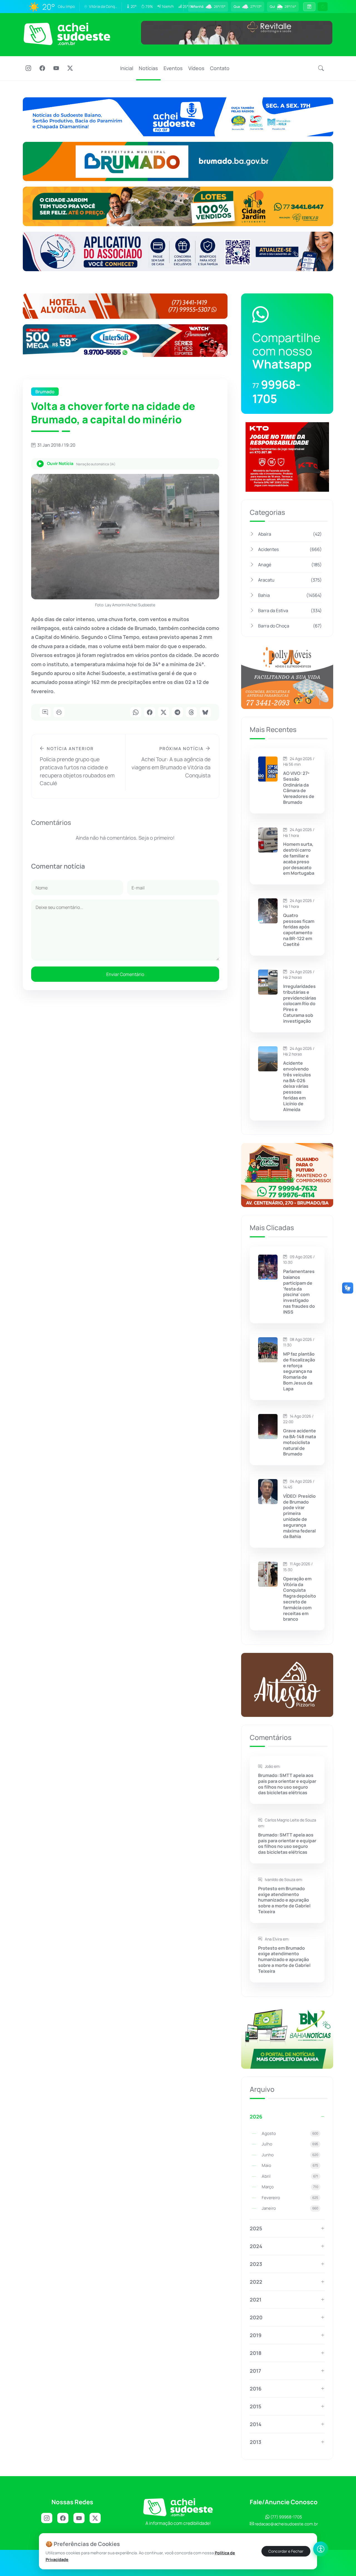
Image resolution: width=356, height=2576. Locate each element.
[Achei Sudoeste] (67, 34)
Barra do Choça (290, 626)
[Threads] (191, 713)
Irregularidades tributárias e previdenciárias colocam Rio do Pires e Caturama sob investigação (300, 1004)
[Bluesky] (205, 713)
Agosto (290, 2133)
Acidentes (290, 549)
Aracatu (290, 580)
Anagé (290, 565)
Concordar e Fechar (286, 2551)
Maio (290, 2165)
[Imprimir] (59, 713)
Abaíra (290, 534)
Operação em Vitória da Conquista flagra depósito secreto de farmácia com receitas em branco (300, 1599)
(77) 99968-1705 (286, 2517)
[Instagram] (28, 69)
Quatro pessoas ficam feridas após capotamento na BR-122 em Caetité (299, 930)
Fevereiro (290, 2198)
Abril (290, 2176)
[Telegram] (177, 713)
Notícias (148, 68)
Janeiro (290, 2208)
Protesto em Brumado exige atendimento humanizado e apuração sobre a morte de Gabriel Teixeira (284, 1900)
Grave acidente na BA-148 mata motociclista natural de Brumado (300, 1442)
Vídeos (196, 68)
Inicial (127, 68)
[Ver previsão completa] (309, 7)
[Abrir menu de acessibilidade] (321, 2549)
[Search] (321, 68)
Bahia (290, 595)
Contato (220, 68)
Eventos (173, 68)
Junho (290, 2155)
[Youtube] (56, 69)
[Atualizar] (323, 7)
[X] (70, 69)
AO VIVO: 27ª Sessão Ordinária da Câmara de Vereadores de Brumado (299, 788)
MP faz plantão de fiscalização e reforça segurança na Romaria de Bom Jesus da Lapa (299, 1371)
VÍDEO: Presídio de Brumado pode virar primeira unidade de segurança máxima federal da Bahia (299, 1516)
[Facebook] (42, 69)
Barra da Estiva (290, 610)
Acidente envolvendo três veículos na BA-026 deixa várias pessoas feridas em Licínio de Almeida (297, 1086)
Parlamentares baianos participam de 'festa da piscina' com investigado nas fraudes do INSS (299, 1292)
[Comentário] (45, 713)
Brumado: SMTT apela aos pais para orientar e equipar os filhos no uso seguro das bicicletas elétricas (287, 1784)
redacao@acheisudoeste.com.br (286, 2524)
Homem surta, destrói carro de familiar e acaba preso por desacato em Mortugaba (299, 859)
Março (290, 2187)
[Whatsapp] (136, 713)
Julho (290, 2144)
